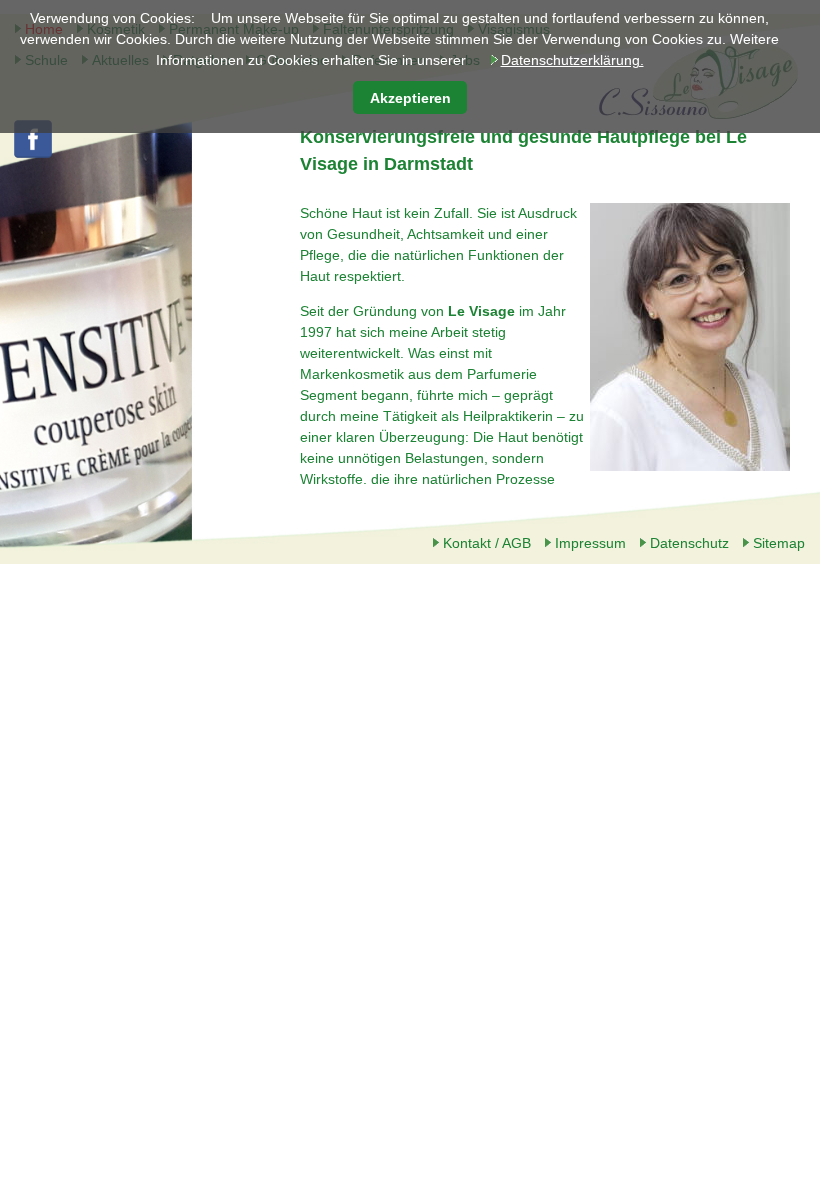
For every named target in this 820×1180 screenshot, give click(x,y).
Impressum (590, 543)
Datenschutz (689, 543)
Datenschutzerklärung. (572, 60)
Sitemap (779, 543)
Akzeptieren (410, 98)
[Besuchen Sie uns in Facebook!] (33, 154)
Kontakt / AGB (487, 543)
